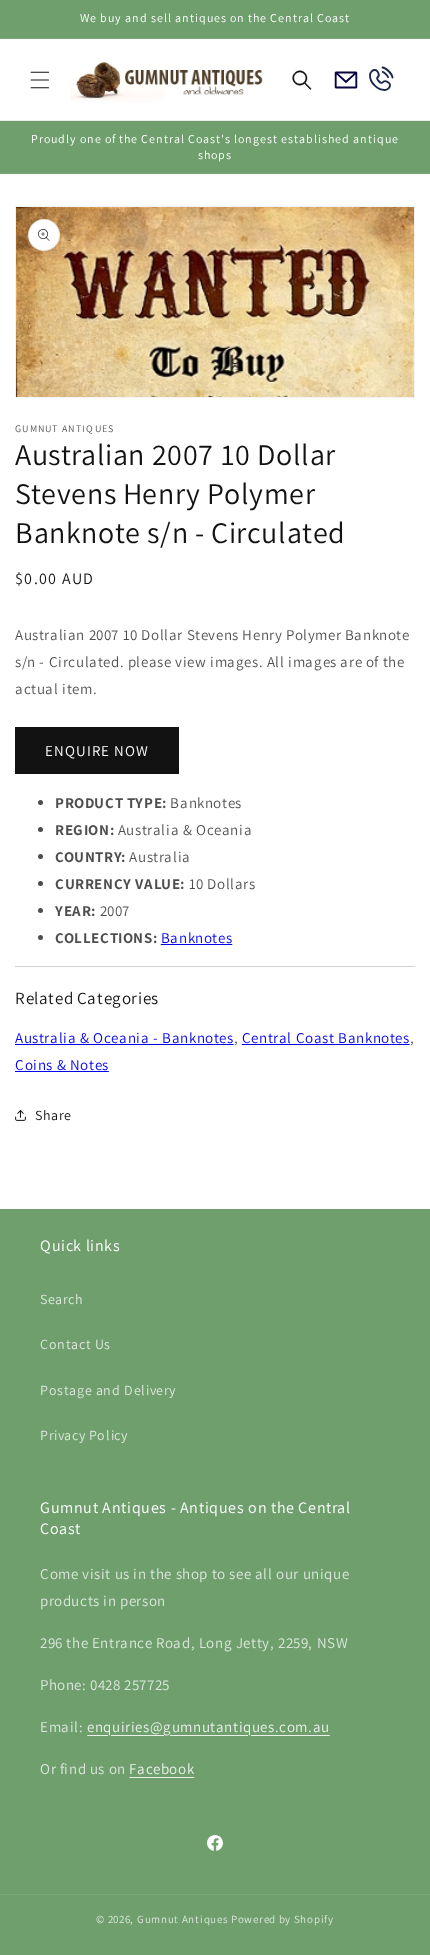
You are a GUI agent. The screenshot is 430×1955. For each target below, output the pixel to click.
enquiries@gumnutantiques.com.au (208, 1726)
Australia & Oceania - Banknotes (124, 1037)
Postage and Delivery (108, 1390)
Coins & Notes (62, 1064)
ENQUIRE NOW (97, 750)
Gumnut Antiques (183, 1919)
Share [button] (53, 1115)
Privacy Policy (83, 1435)
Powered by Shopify (282, 1919)
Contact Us (75, 1344)
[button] (40, 80)
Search (62, 1299)
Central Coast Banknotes (326, 1037)
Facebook (161, 1768)
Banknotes (196, 937)
